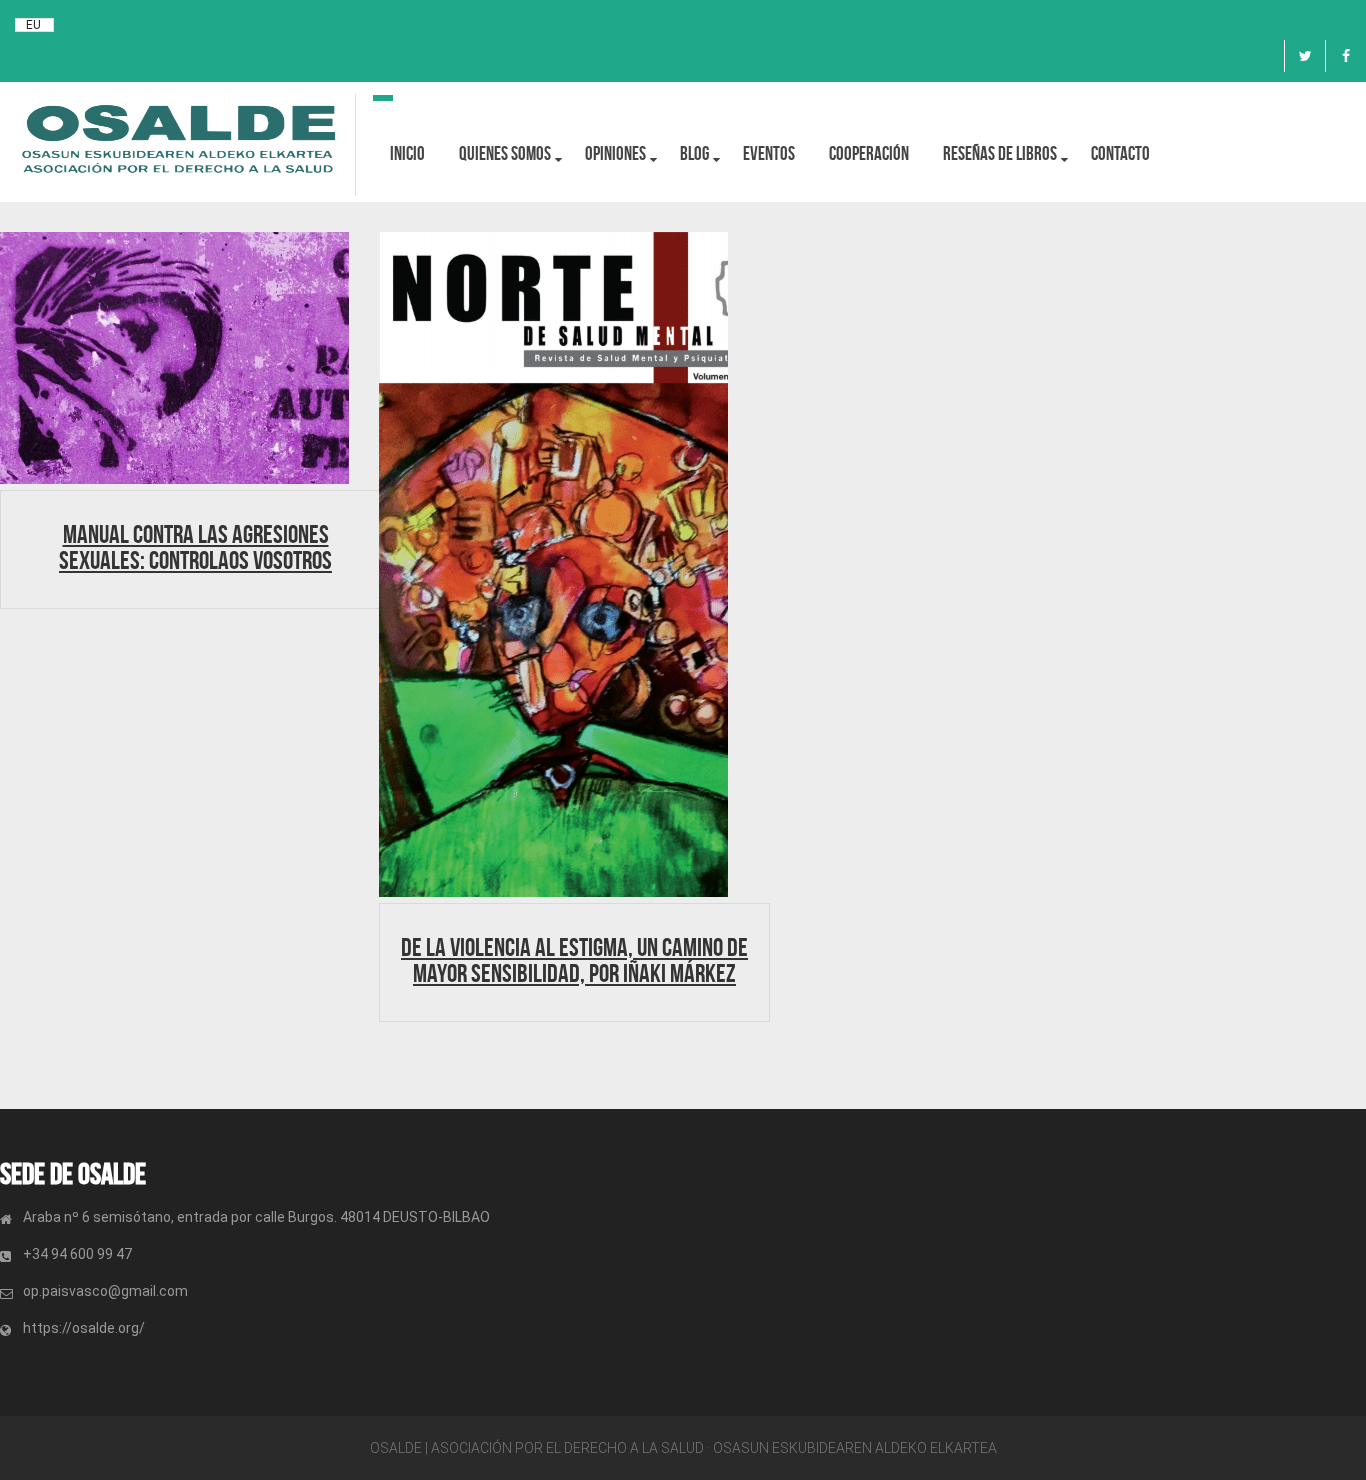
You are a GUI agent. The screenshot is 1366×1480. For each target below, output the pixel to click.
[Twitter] (1305, 56)
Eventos (769, 153)
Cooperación (869, 153)
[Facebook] (1346, 56)
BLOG (694, 153)
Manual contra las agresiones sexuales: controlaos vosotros (195, 547)
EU (33, 25)
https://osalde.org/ (84, 1328)
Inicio (407, 153)
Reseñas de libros (1000, 153)
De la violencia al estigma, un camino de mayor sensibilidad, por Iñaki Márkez (574, 960)
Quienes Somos (505, 153)
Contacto (1120, 153)
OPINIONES (615, 153)
